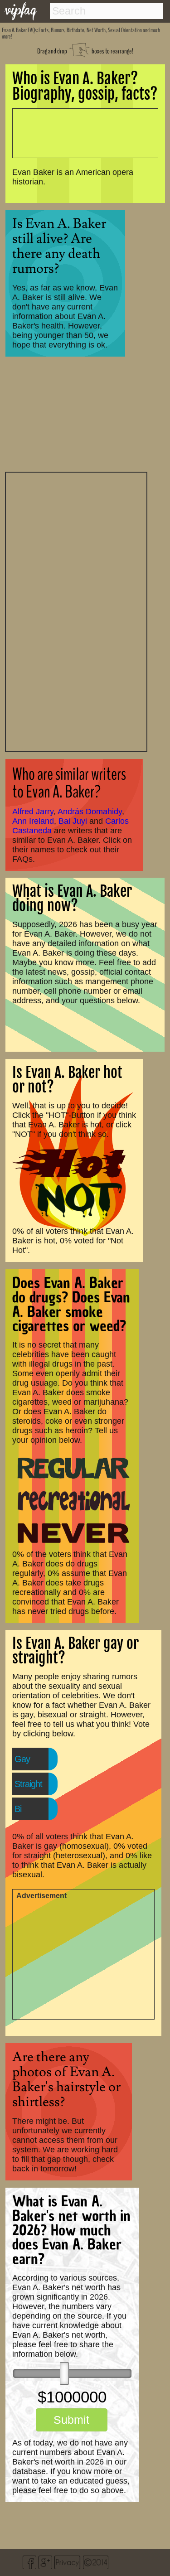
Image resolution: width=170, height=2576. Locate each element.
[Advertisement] (76, 611)
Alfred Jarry (33, 812)
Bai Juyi (73, 821)
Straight (28, 1784)
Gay (22, 1759)
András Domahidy (90, 812)
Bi (18, 1809)
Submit (71, 2420)
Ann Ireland (33, 821)
